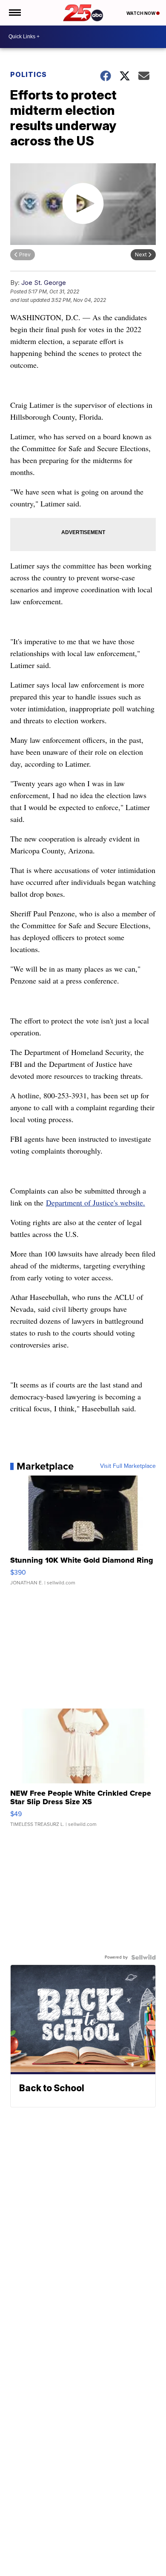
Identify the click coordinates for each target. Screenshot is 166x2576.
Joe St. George (44, 283)
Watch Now (141, 13)
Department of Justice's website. (96, 1203)
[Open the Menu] (14, 13)
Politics (29, 74)
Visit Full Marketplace (128, 1466)
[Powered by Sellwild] (143, 1957)
